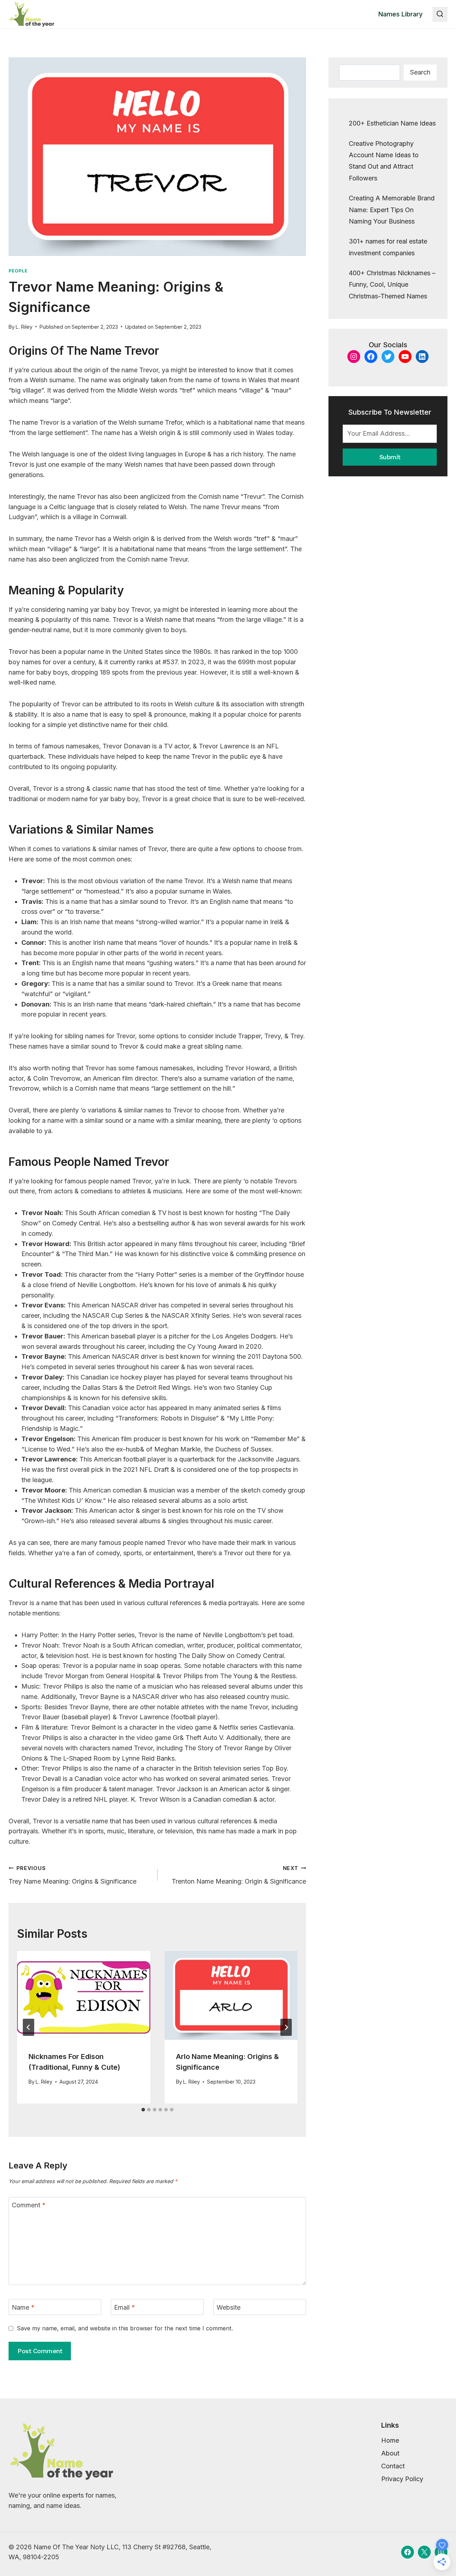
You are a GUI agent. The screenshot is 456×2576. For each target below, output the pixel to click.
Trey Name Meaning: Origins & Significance (72, 1875)
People (18, 271)
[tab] (143, 2110)
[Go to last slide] (28, 2027)
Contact (393, 2466)
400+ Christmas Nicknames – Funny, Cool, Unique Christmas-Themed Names (392, 285)
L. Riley (24, 327)
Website (229, 2307)
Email (125, 2307)
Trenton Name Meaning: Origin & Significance (239, 1875)
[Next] (286, 2027)
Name (23, 2307)
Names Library (400, 14)
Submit (390, 457)
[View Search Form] (440, 14)
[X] (424, 2552)
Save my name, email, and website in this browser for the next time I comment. (125, 2328)
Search (420, 72)
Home (390, 2440)
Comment (29, 2205)
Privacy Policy (402, 2479)
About (390, 2453)
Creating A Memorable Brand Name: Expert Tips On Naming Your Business (392, 210)
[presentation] (84, 1995)
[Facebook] (408, 2552)
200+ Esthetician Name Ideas (392, 123)
